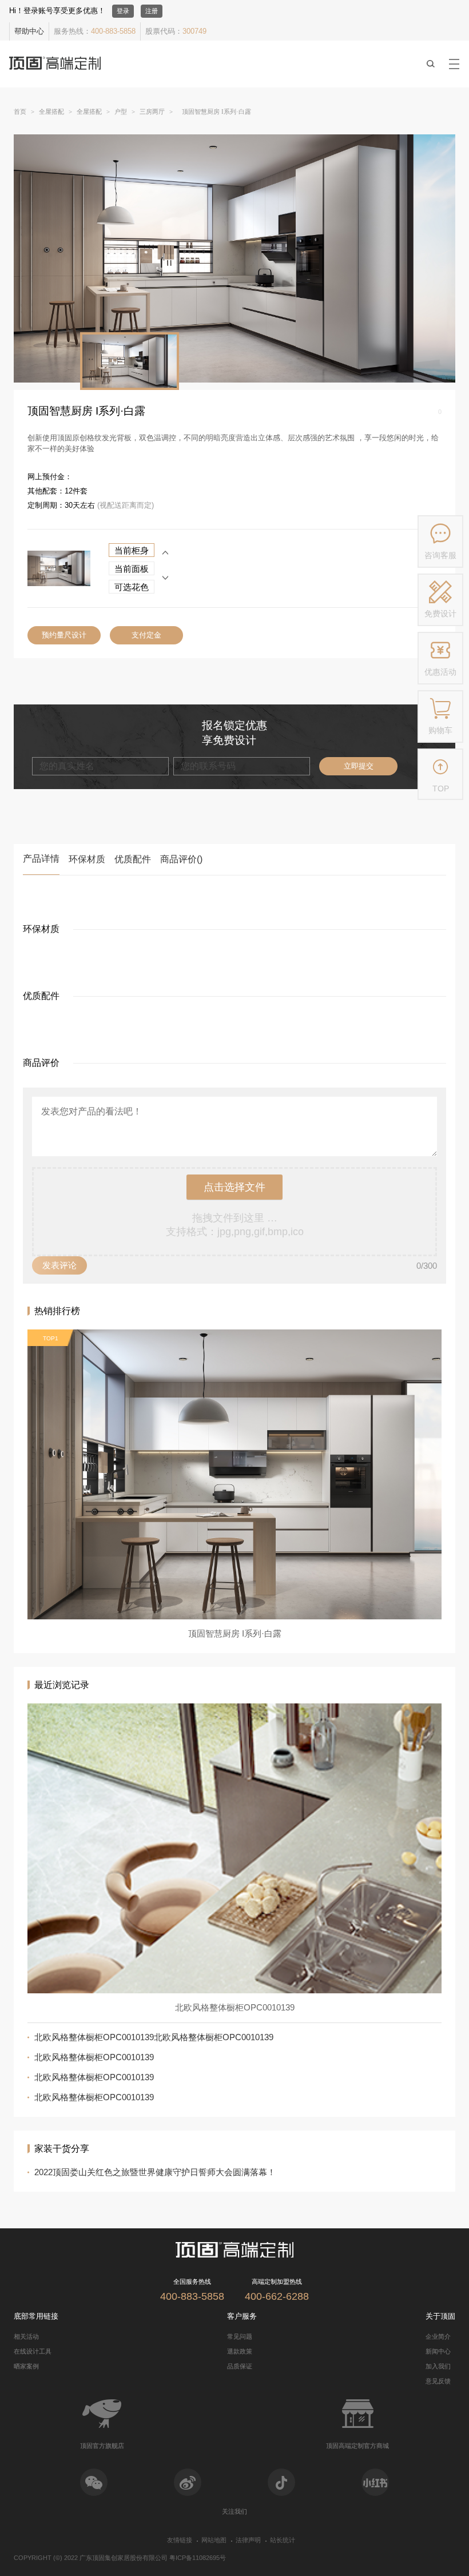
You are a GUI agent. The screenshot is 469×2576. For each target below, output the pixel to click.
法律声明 (248, 2540)
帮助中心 (29, 31)
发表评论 (59, 1265)
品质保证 (240, 2366)
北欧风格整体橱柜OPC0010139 (94, 2057)
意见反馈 (438, 2381)
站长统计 (283, 2540)
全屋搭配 (51, 112)
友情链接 (180, 2540)
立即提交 (359, 766)
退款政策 (240, 2351)
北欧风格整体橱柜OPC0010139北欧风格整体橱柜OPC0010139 (154, 2037)
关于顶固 (440, 2316)
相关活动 (26, 2336)
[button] (165, 578)
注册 (152, 11)
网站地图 (214, 2540)
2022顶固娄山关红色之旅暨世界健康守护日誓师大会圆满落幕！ (155, 2172)
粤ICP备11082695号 (198, 2558)
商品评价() (181, 859)
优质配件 (133, 859)
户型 (121, 112)
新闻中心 (438, 2351)
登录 (123, 11)
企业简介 (438, 2336)
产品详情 (41, 859)
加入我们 (438, 2366)
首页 (20, 112)
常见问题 (240, 2336)
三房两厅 (152, 112)
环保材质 (87, 859)
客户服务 (242, 2316)
